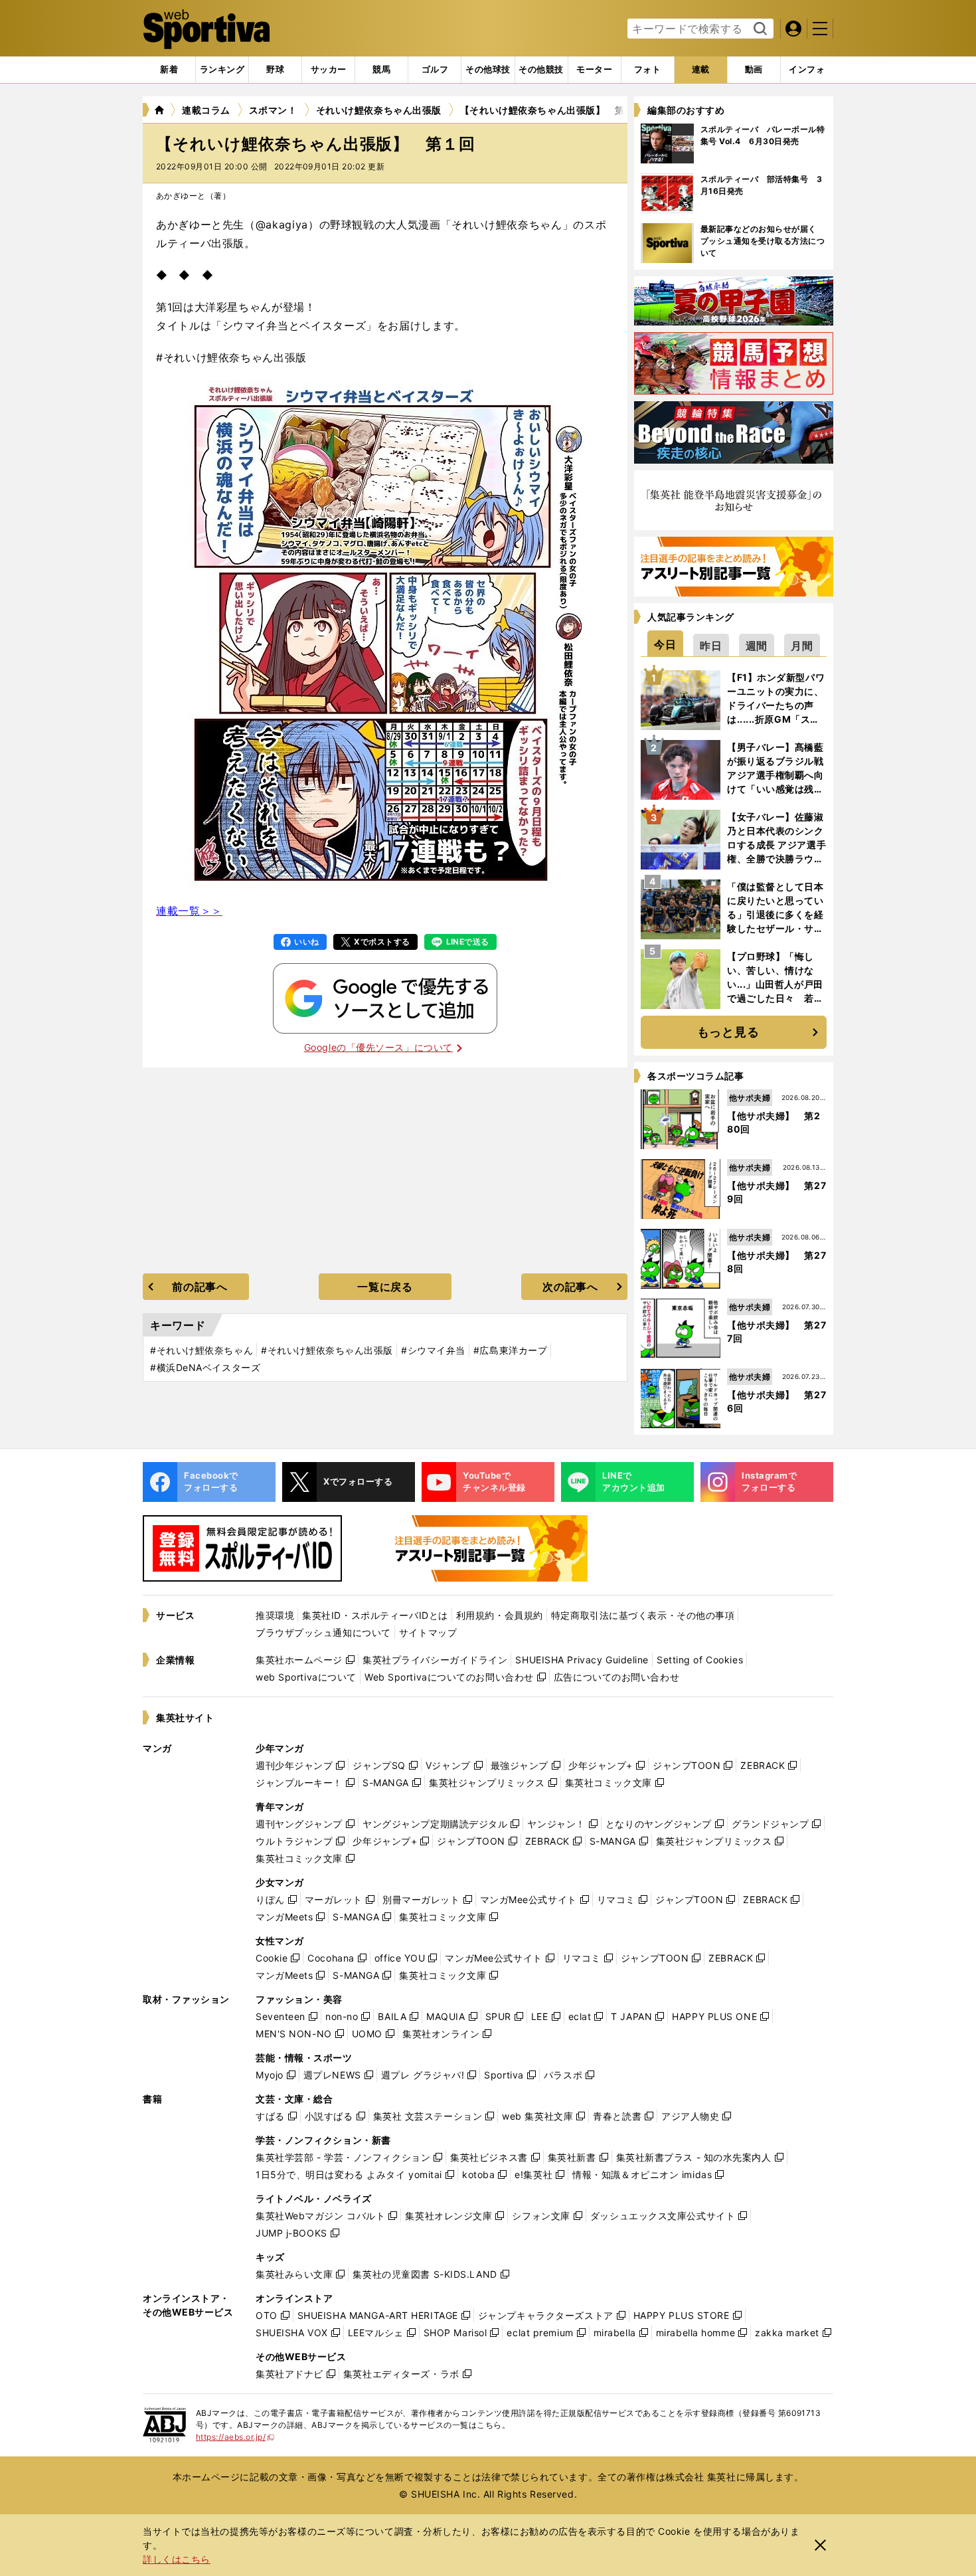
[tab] (275, 70)
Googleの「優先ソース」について (378, 1047)
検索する (759, 29)
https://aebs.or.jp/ (235, 2437)
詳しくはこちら (177, 2559)
